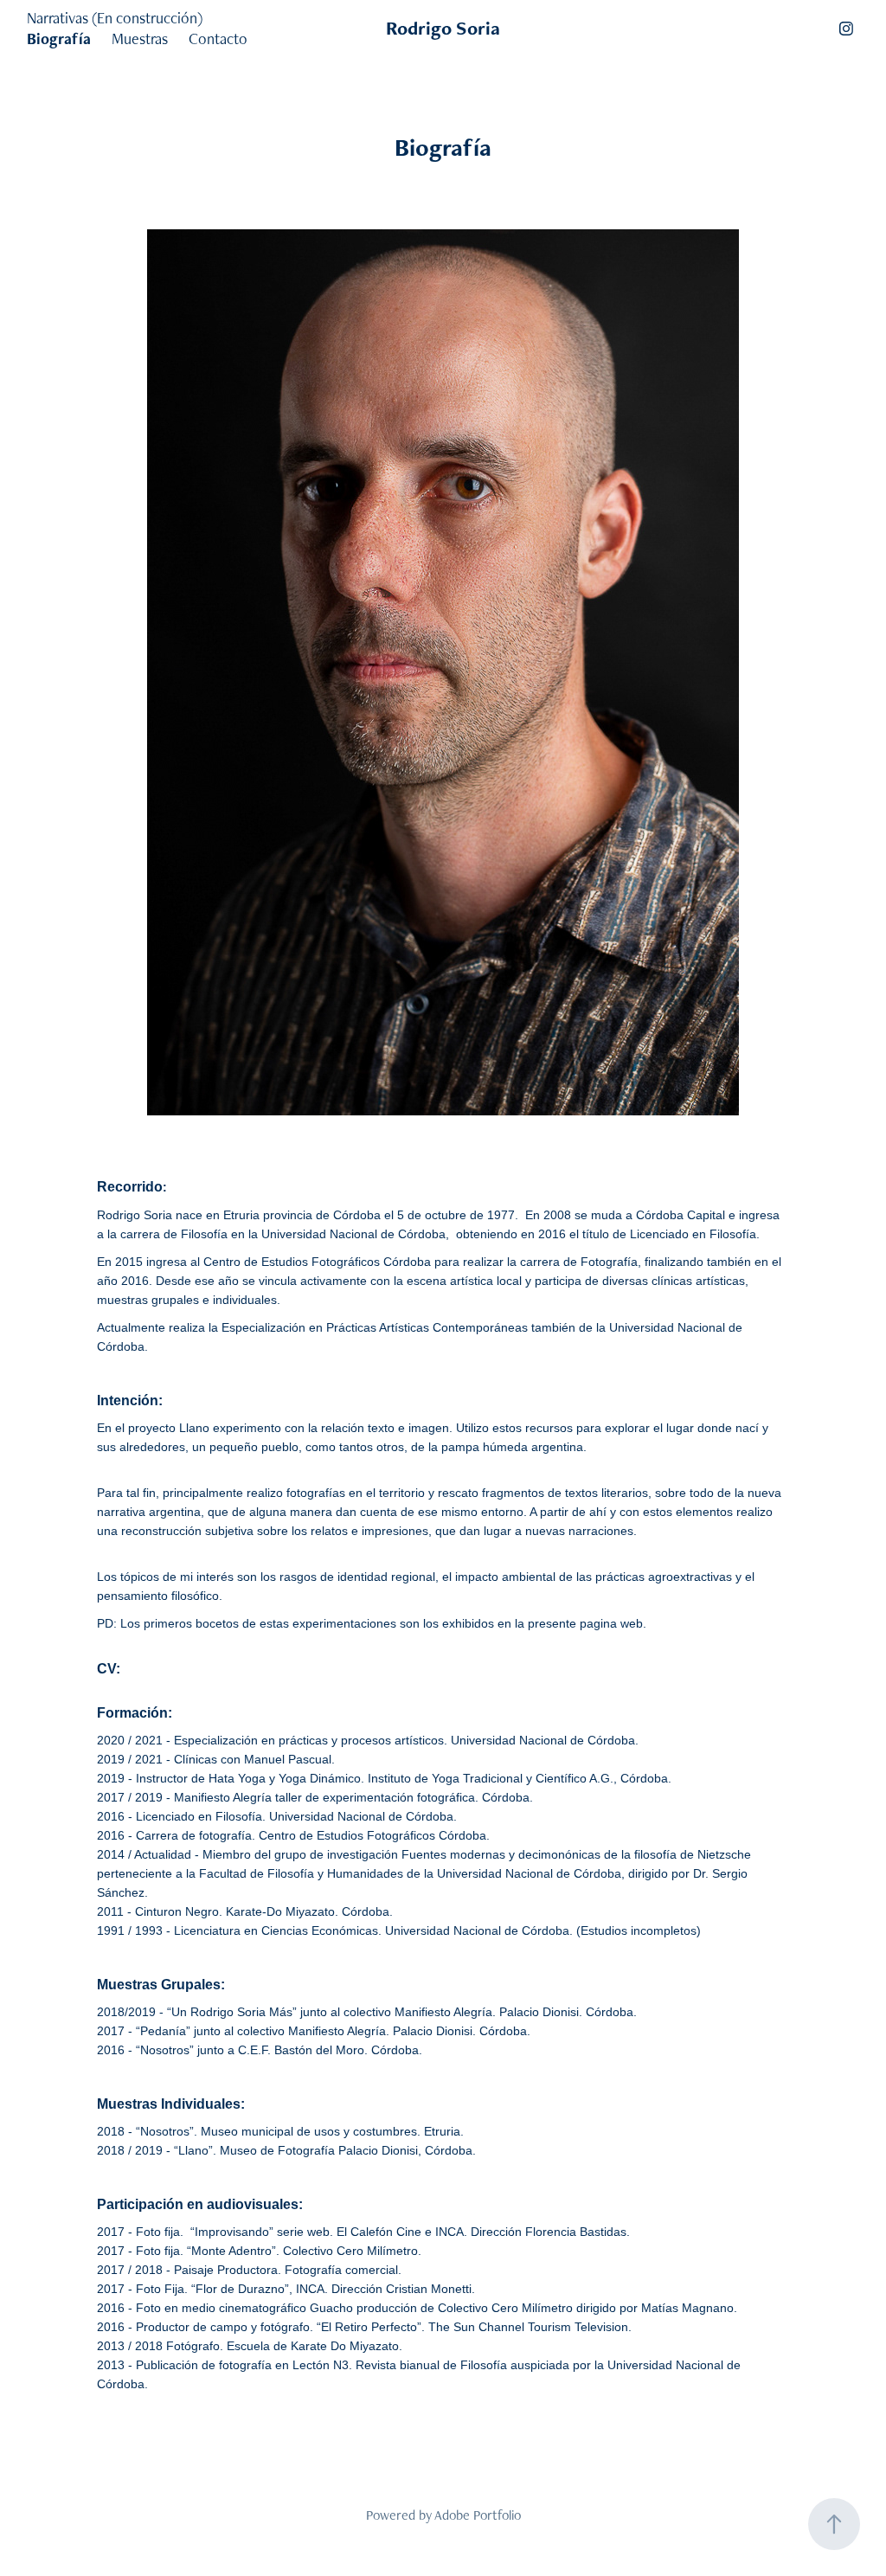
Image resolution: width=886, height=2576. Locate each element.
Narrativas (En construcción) (115, 18)
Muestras (140, 39)
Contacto (218, 39)
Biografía (59, 39)
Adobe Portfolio (478, 2515)
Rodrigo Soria (443, 28)
